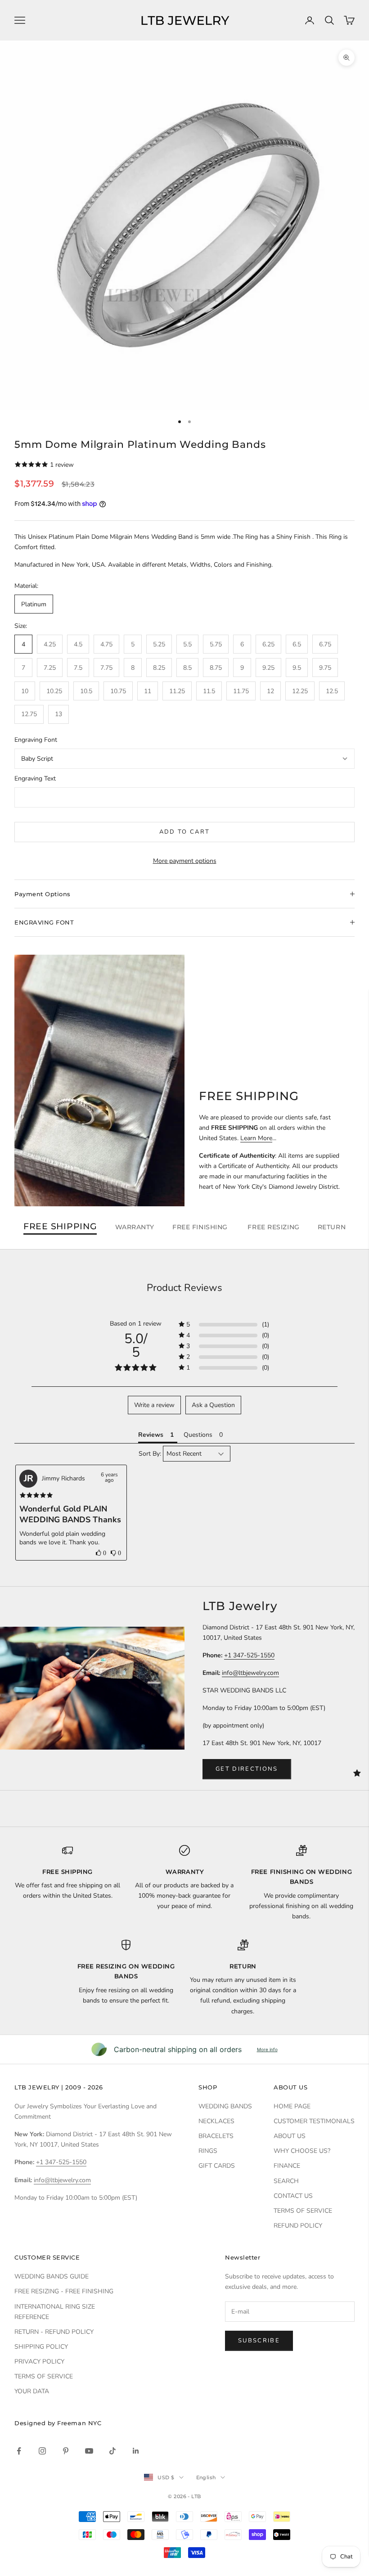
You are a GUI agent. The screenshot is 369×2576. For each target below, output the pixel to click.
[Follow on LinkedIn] (136, 2451)
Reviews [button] (151, 1435)
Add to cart (185, 832)
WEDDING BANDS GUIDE (52, 2276)
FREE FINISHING (201, 1227)
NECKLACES (216, 2121)
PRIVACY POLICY (39, 2362)
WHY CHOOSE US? (302, 2151)
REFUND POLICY (298, 2226)
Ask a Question (213, 1405)
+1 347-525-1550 (249, 1655)
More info (267, 2049)
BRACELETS (216, 2136)
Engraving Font (36, 740)
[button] (101, 1553)
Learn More (256, 1138)
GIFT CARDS (217, 2166)
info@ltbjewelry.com (250, 1673)
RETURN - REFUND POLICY (54, 2332)
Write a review (154, 1405)
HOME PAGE (292, 2106)
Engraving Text (35, 778)
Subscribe (259, 2341)
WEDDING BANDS (225, 2106)
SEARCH (286, 2181)
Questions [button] (198, 1435)
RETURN (332, 1227)
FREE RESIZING (273, 1227)
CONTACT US (293, 2196)
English (206, 2477)
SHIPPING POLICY (41, 2347)
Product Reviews (184, 1288)
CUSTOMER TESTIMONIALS (314, 2121)
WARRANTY (135, 1227)
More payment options (185, 861)
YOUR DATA (32, 2391)
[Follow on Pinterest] (66, 2451)
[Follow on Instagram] (42, 2451)
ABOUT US (290, 2136)
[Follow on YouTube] (89, 2451)
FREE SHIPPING (60, 1227)
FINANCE (287, 2166)
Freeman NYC (79, 2423)
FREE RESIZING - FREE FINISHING (64, 2291)
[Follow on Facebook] (19, 2451)
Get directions (247, 1769)
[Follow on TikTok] (112, 2451)
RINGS (208, 2151)
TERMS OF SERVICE (303, 2211)
